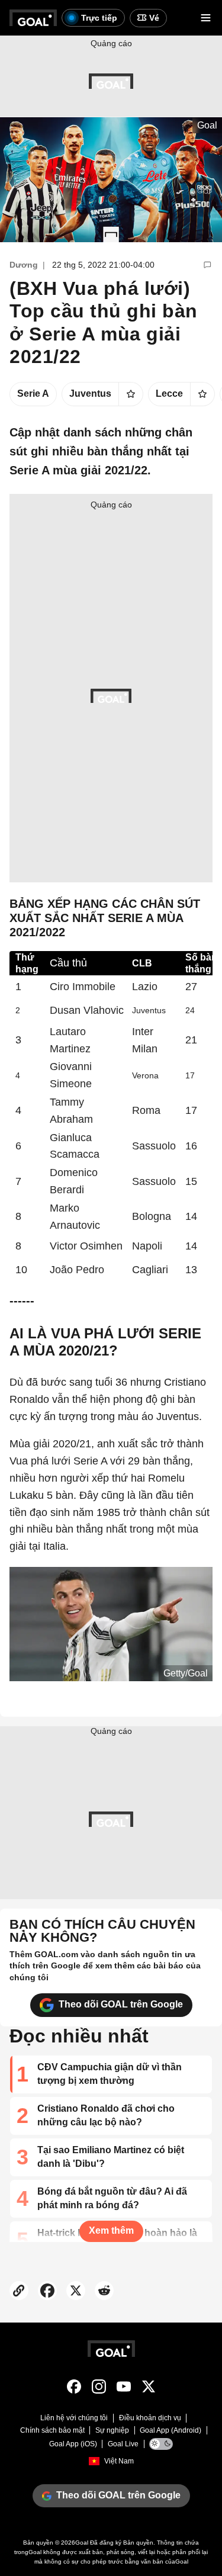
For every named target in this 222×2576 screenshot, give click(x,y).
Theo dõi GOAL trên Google (121, 2004)
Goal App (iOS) (73, 2444)
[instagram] (99, 2389)
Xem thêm (111, 2230)
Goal (82, 2543)
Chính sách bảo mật (52, 2430)
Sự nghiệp (112, 2430)
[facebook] (74, 2389)
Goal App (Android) (170, 2430)
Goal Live (123, 2444)
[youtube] (124, 2389)
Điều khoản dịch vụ (150, 2418)
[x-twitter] (149, 2389)
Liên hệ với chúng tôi (74, 2418)
